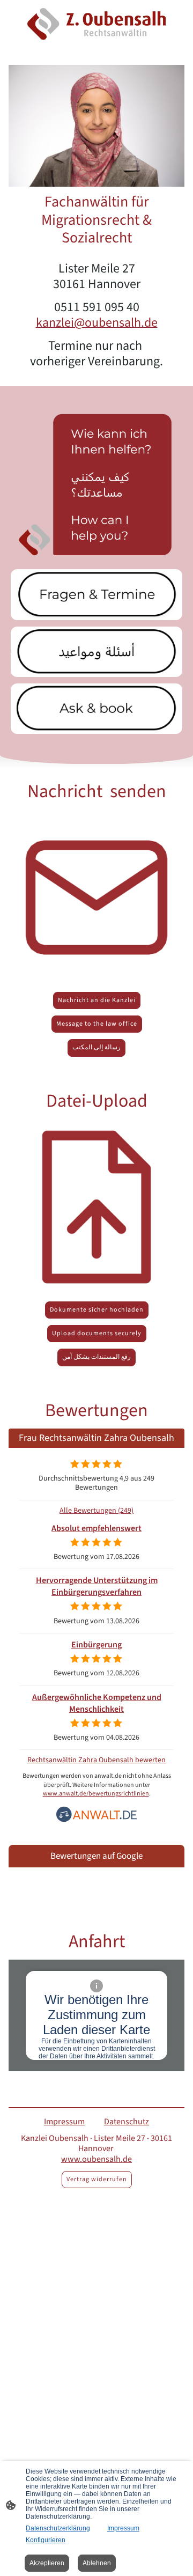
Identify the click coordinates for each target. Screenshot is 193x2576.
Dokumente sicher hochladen (97, 1310)
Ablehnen (97, 2563)
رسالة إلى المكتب (96, 1047)
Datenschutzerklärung (58, 2528)
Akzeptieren (47, 2563)
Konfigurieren (46, 2540)
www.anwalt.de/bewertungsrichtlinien (96, 1794)
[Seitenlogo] (96, 24)
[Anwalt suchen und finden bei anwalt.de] (96, 1820)
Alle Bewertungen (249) (96, 1510)
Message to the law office (97, 1024)
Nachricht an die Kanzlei (97, 1000)
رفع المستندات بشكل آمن (96, 1357)
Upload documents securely (97, 1333)
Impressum (123, 2528)
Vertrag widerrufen (97, 2179)
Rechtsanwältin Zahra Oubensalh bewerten (96, 1760)
